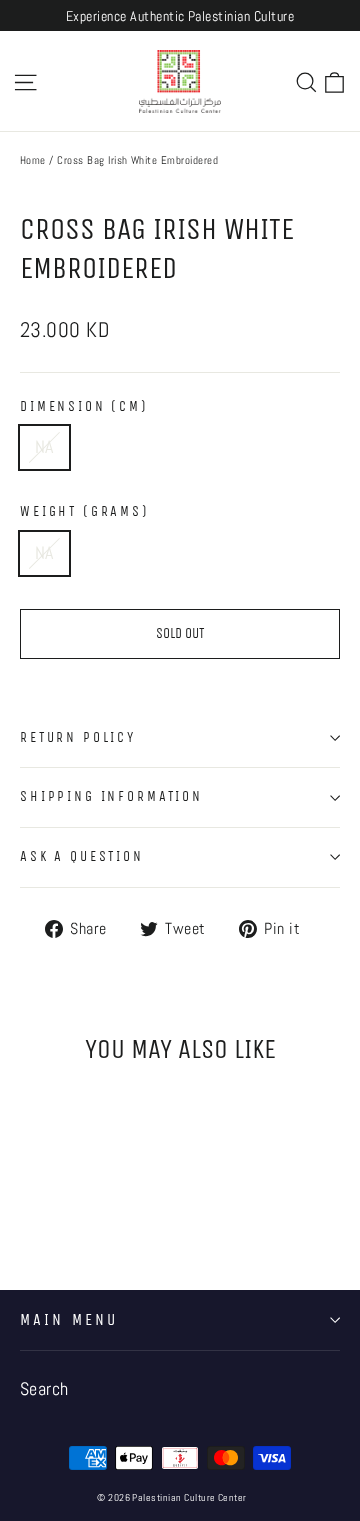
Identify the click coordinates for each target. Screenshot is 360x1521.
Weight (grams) (85, 511)
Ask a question (82, 856)
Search (44, 1389)
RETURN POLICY (78, 737)
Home (33, 160)
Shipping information (111, 796)
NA (44, 446)
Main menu (69, 1320)
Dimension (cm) (84, 406)
